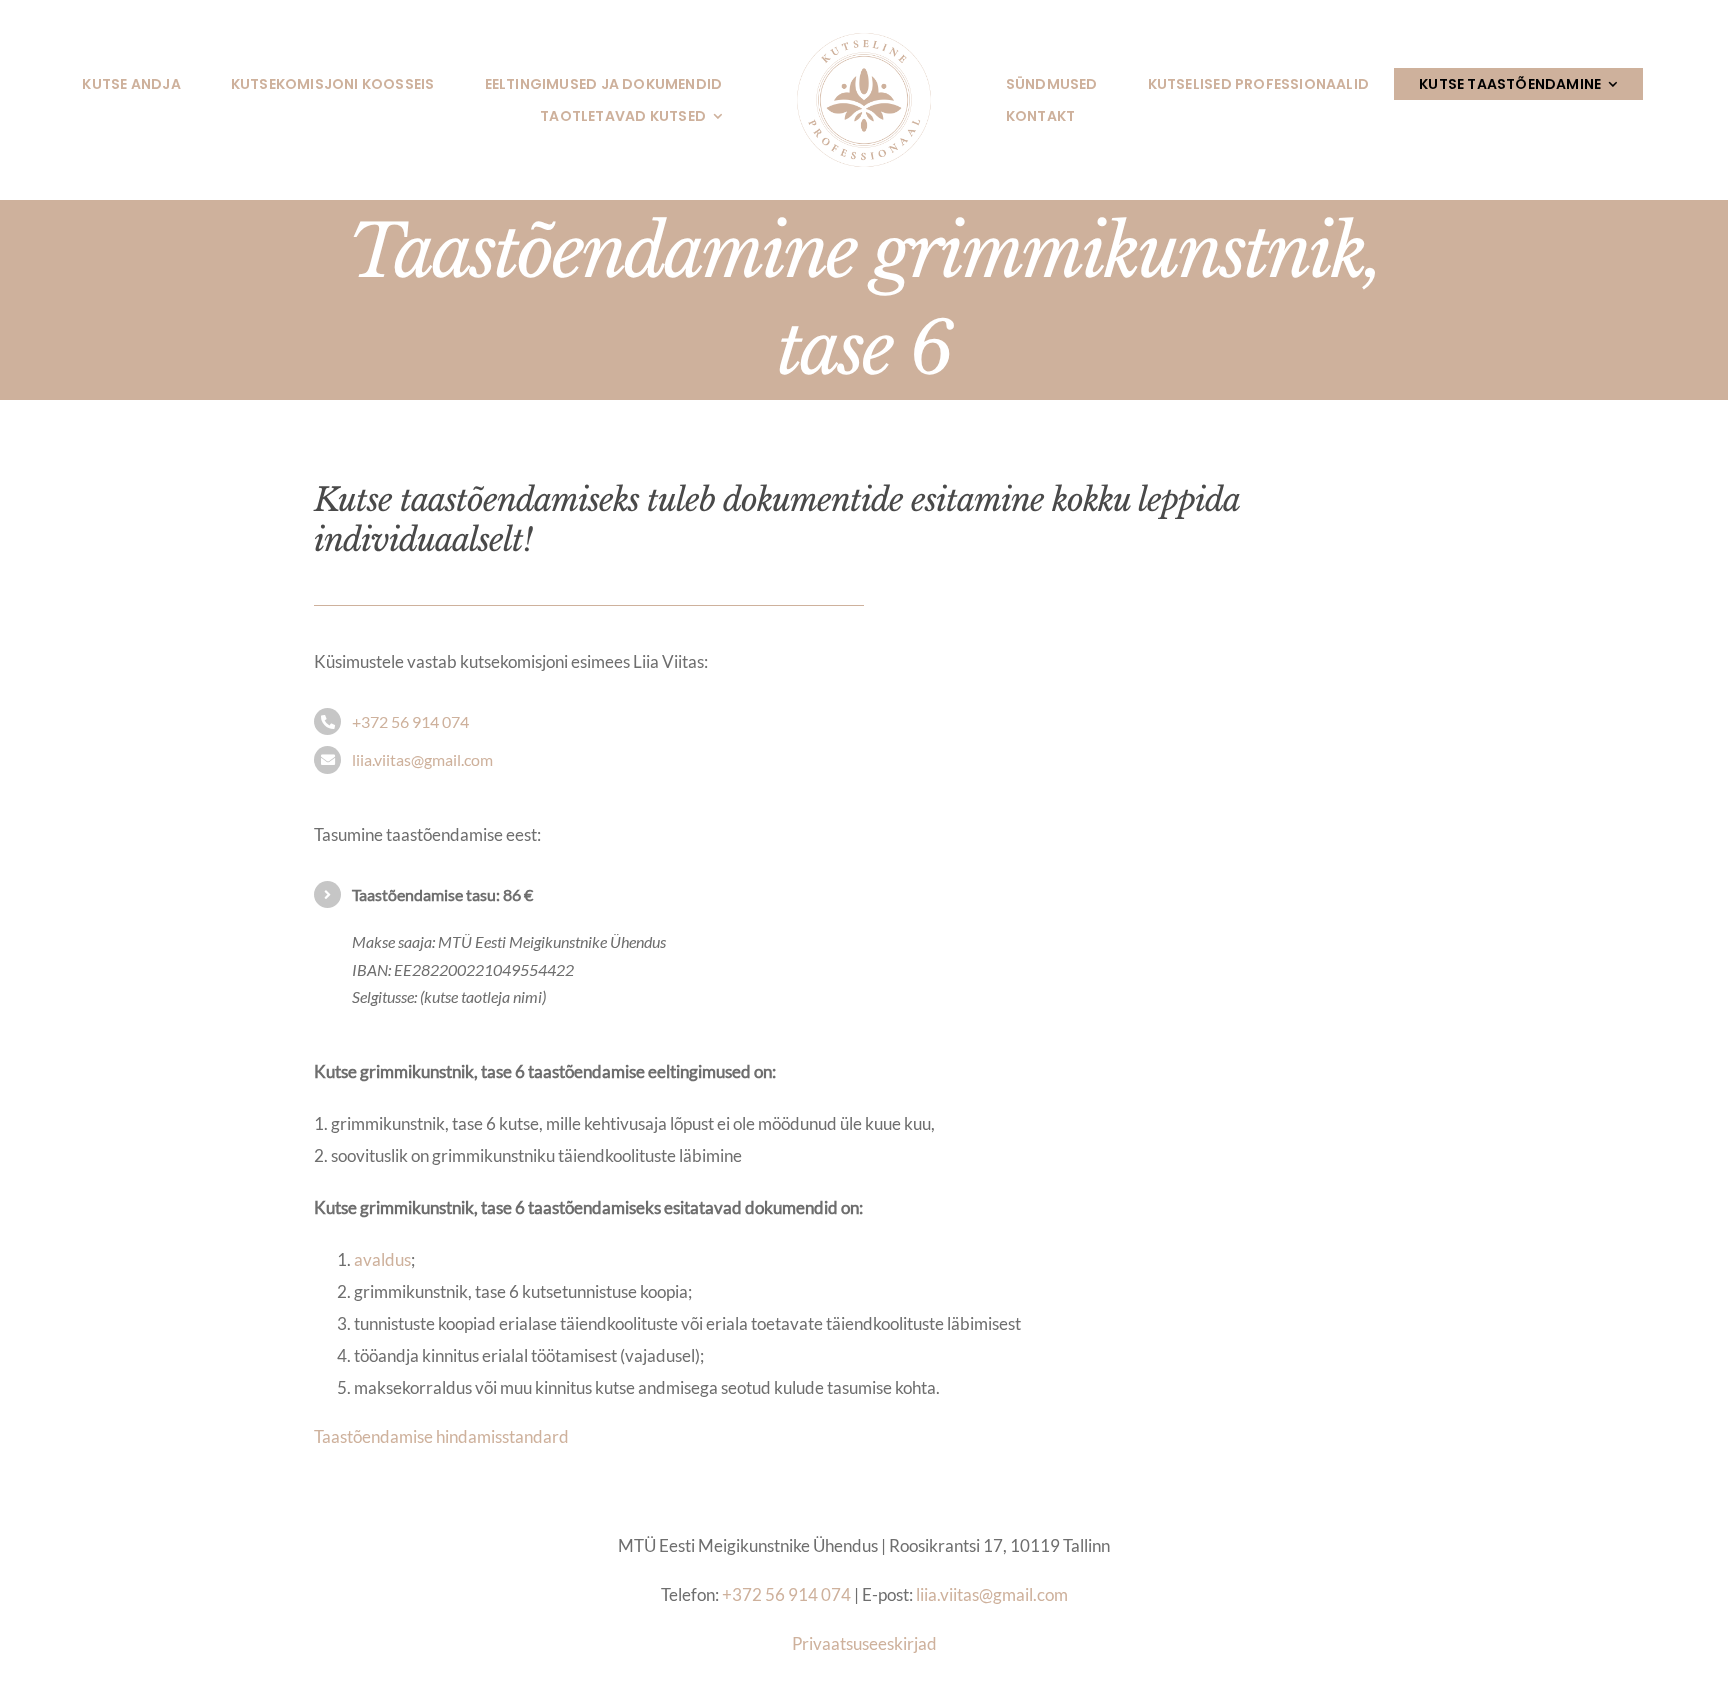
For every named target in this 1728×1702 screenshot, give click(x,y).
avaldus (382, 1259)
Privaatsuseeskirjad (864, 1643)
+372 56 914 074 (410, 721)
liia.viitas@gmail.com (422, 759)
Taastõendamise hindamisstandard (441, 1436)
